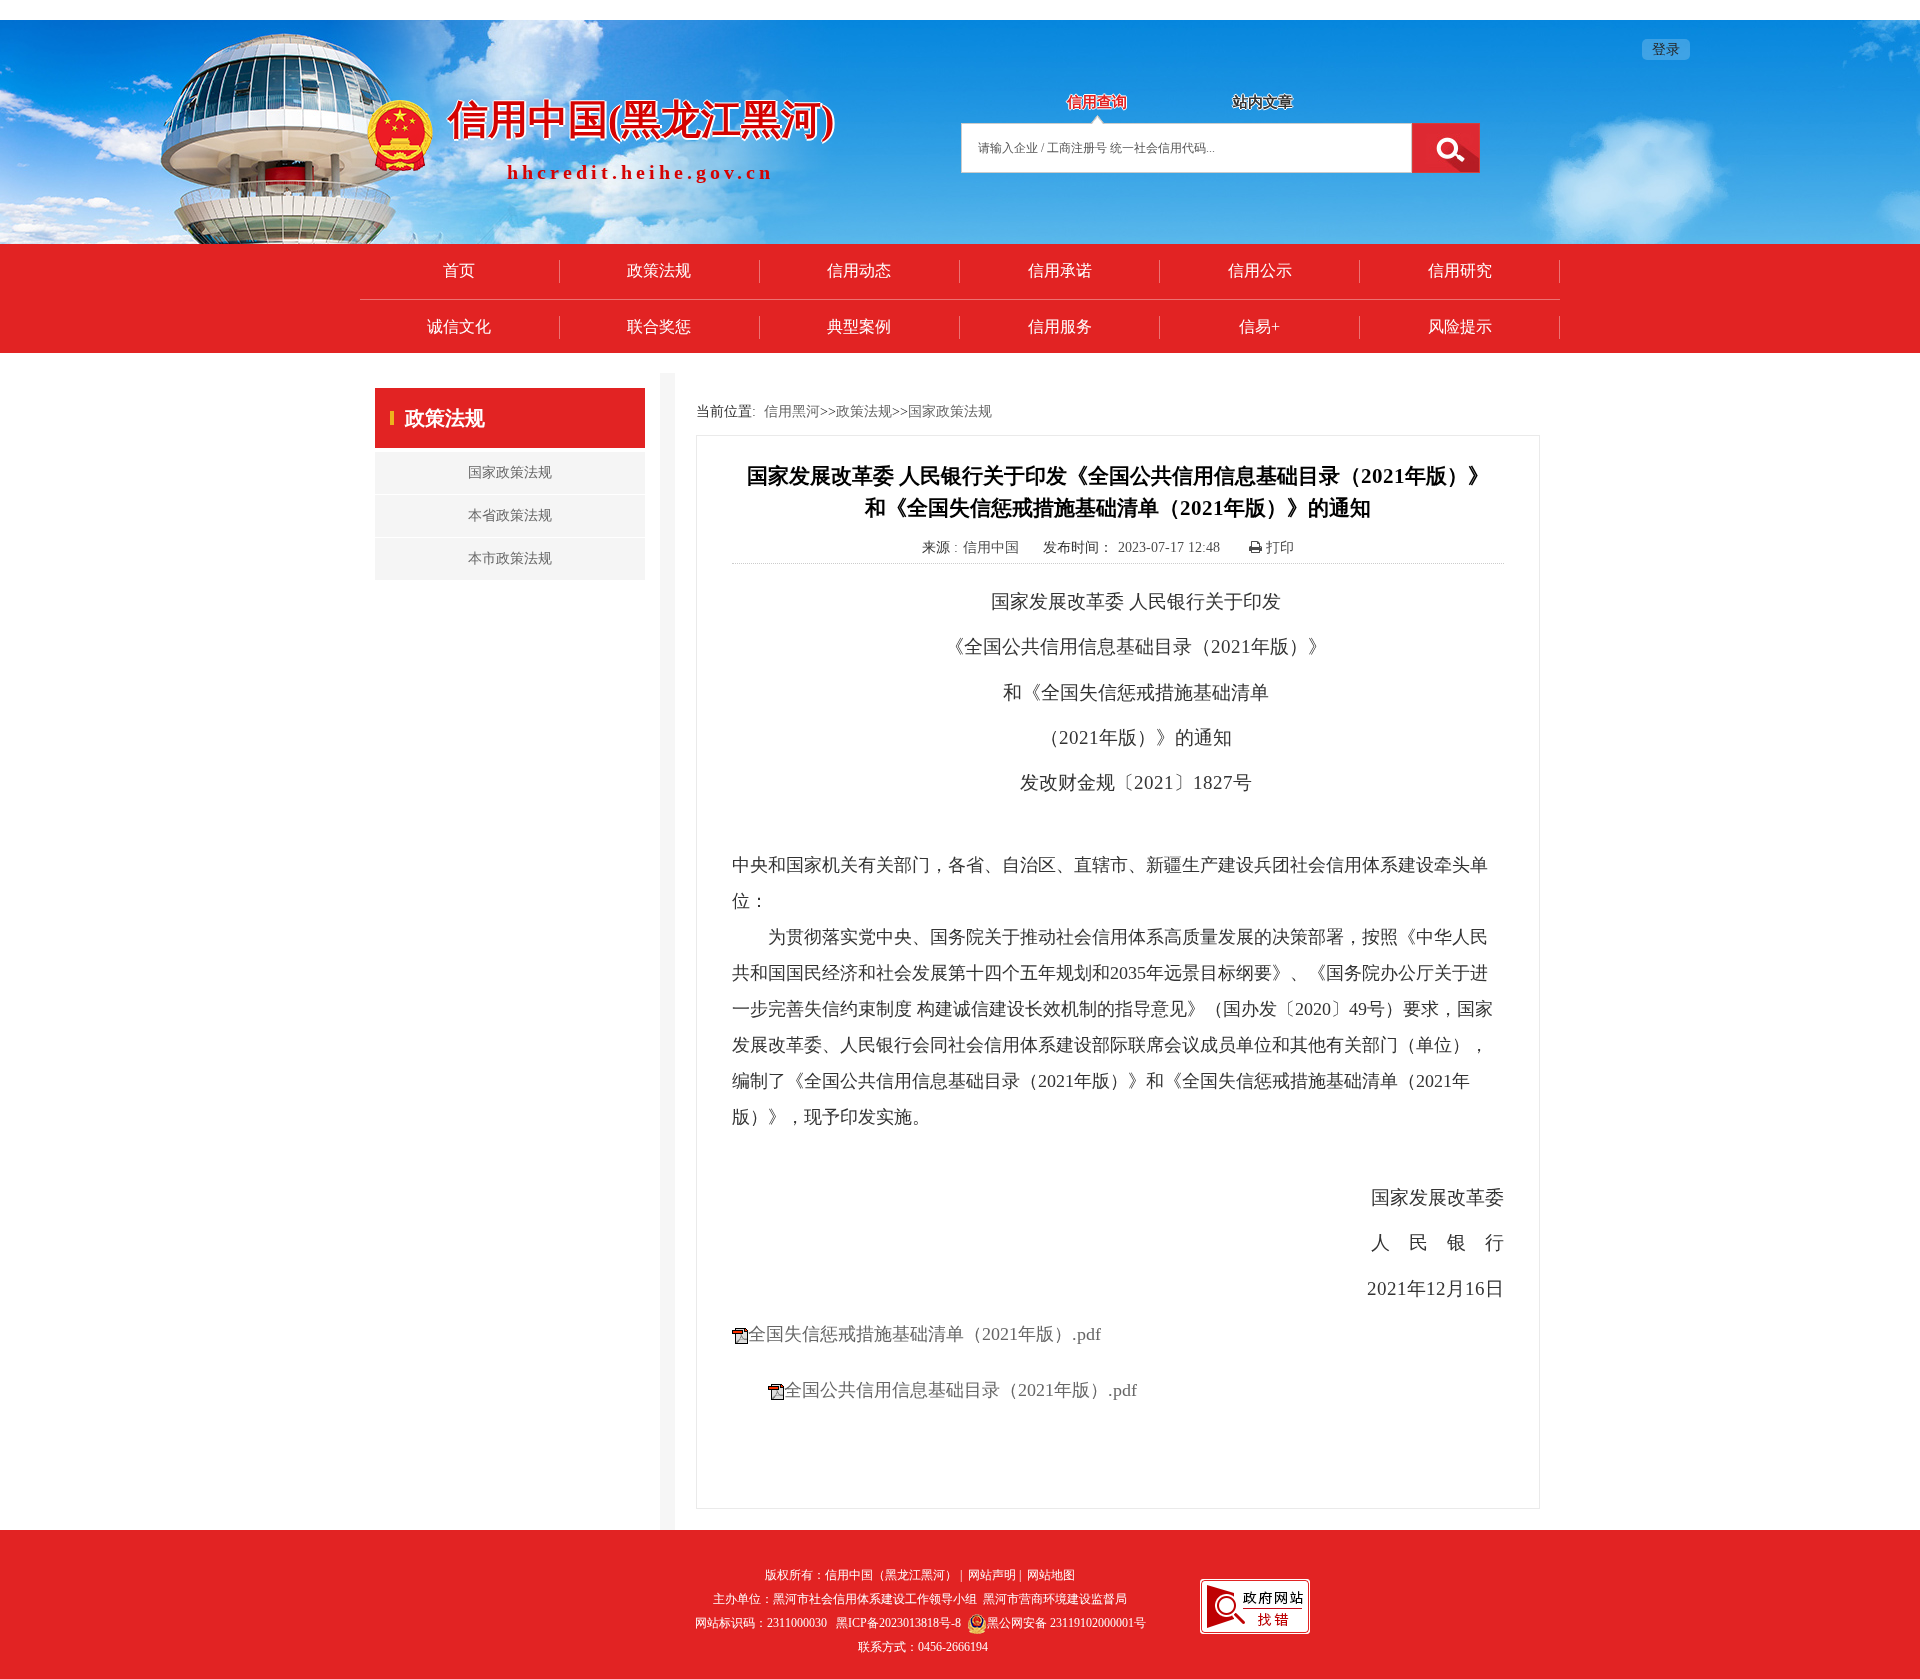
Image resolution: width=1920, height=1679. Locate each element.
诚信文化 (459, 326)
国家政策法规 (950, 411)
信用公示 (1260, 270)
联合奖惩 (659, 326)
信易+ (1259, 326)
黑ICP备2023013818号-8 (898, 1623)
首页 (459, 270)
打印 (1278, 547)
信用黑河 (792, 411)
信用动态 (859, 270)
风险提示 (1460, 326)
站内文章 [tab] (1263, 102)
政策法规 (659, 270)
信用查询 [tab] (1097, 102)
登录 (1666, 49)
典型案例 (859, 326)
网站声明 (992, 1575)
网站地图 (1051, 1575)
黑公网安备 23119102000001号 (1066, 1623)
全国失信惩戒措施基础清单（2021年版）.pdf (924, 1334)
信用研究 (1460, 270)
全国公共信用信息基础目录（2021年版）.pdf (960, 1390)
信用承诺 (1060, 270)
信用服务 (1060, 326)
